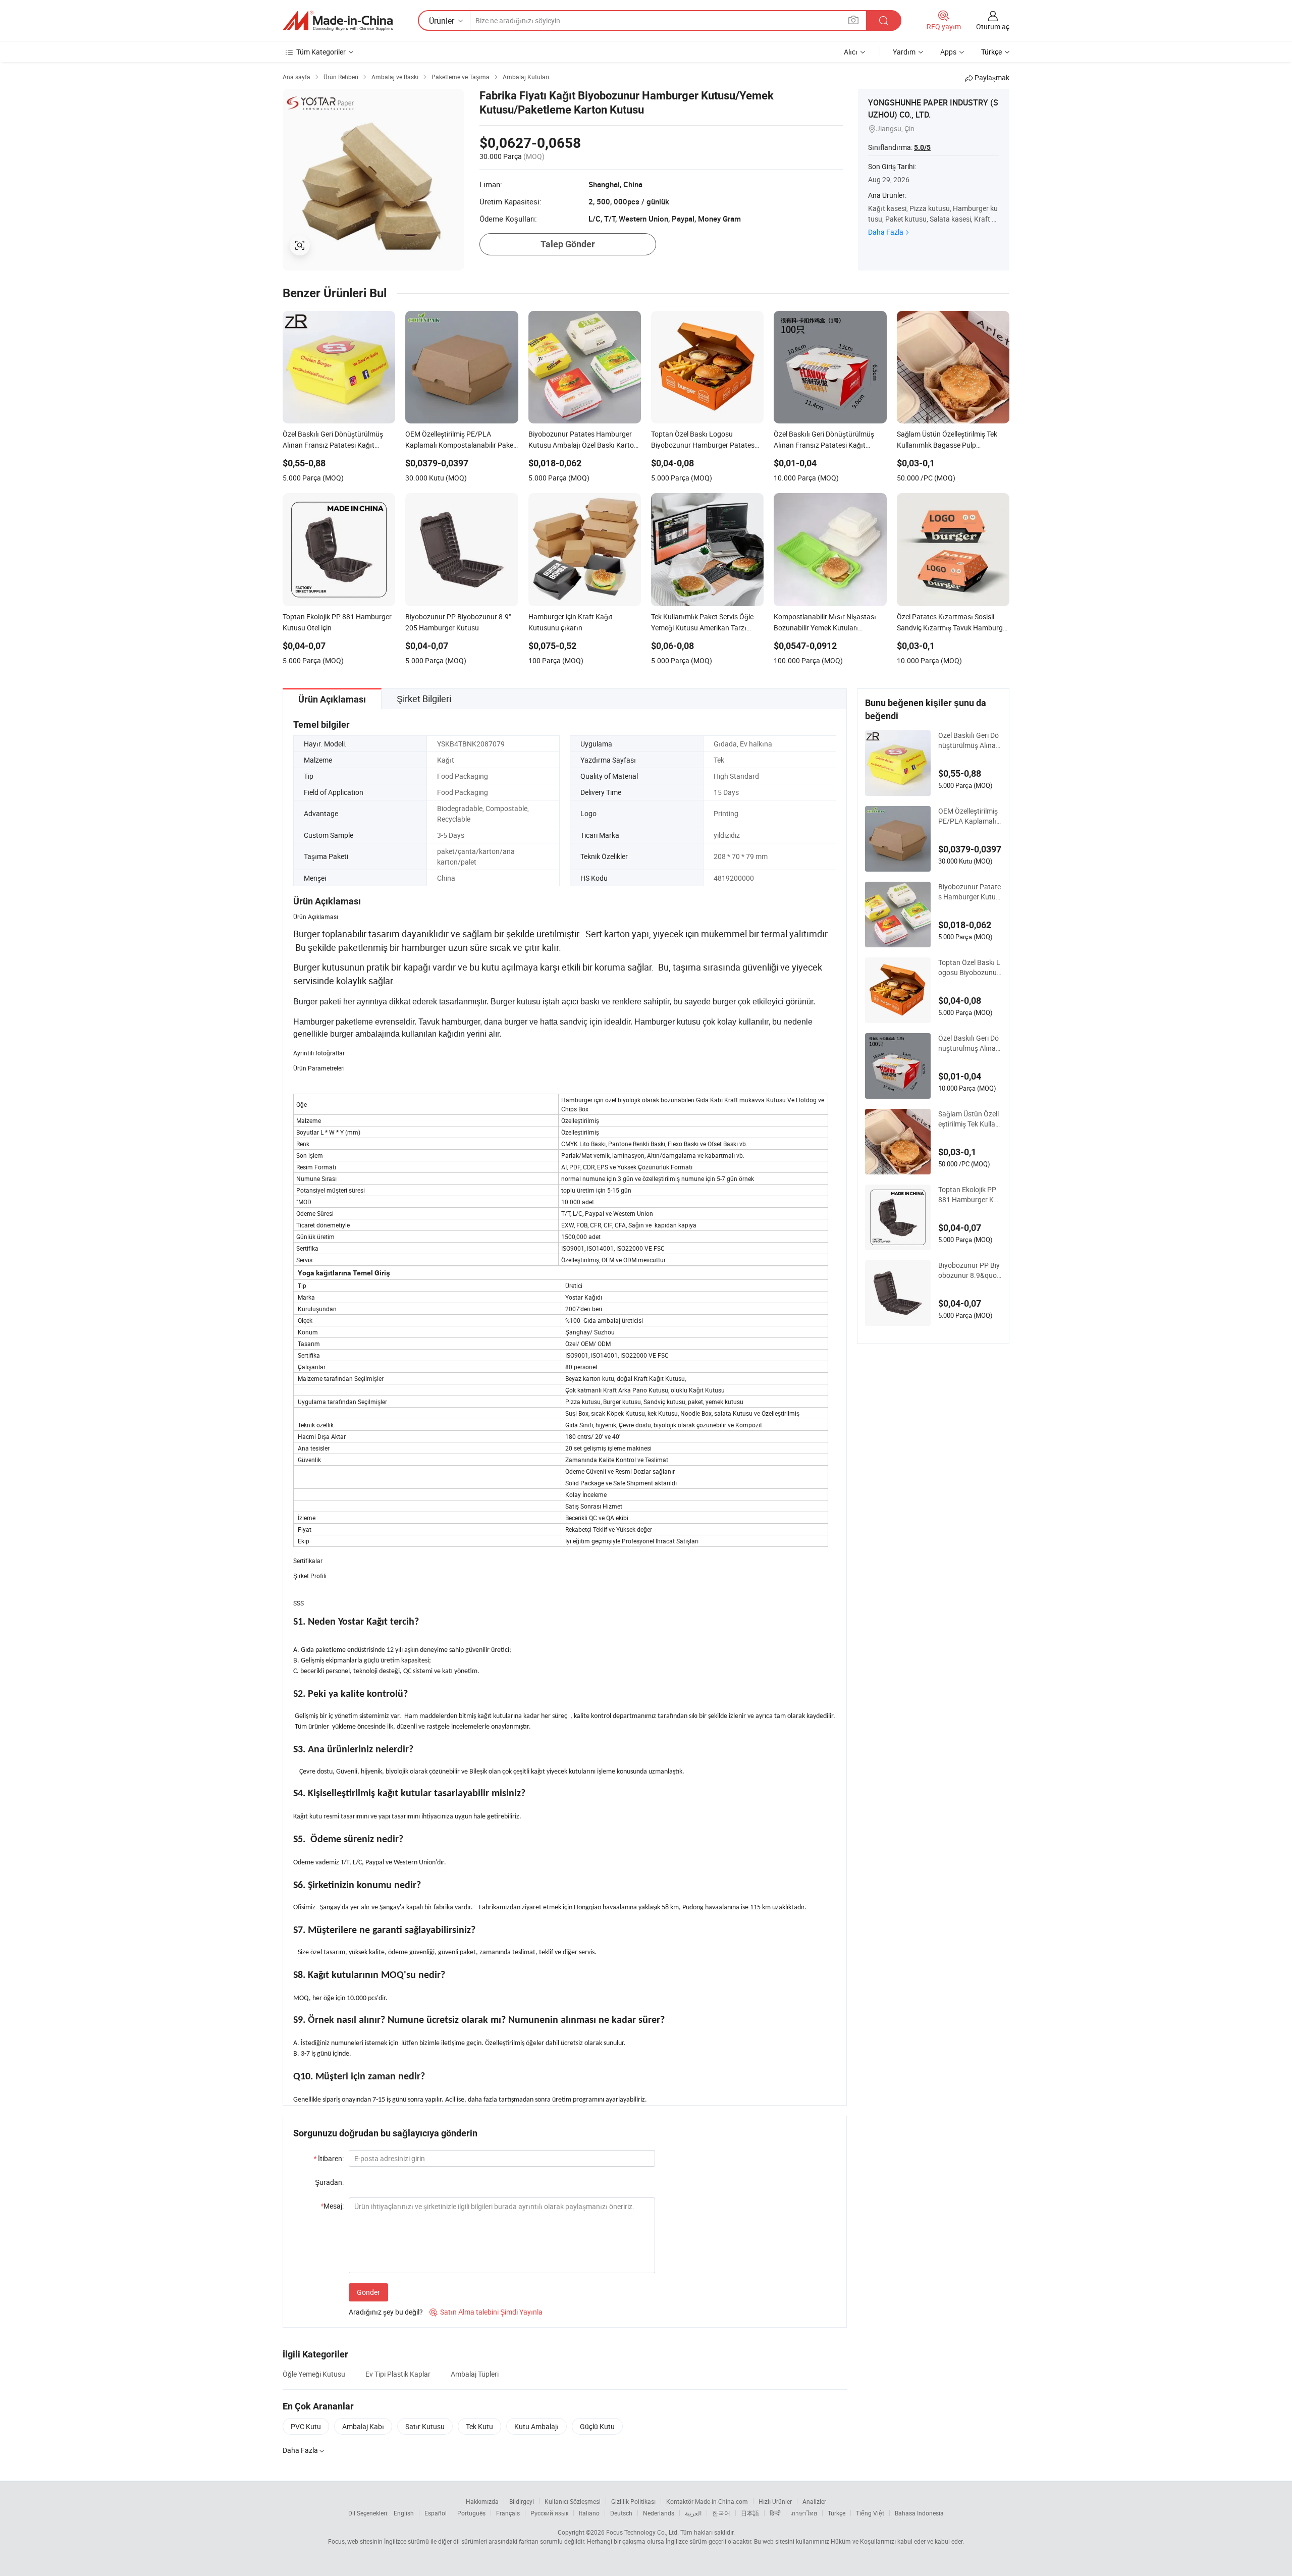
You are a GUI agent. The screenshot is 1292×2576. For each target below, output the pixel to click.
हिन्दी (775, 2513)
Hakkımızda (482, 2501)
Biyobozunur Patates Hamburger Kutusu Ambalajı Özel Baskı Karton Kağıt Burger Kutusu (970, 892)
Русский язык (549, 2513)
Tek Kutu (479, 2426)
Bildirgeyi (522, 2501)
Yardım (904, 52)
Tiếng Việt (870, 2513)
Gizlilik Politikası (633, 2501)
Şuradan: (329, 2182)
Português (471, 2513)
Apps (948, 52)
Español (436, 2513)
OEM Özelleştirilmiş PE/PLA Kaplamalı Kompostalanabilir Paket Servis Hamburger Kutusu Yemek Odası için (970, 816)
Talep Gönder (568, 244)
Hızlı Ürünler (775, 2501)
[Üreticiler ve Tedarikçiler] (338, 21)
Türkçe (837, 2513)
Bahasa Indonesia (919, 2513)
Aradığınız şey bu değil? (386, 2312)
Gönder (368, 2292)
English (404, 2513)
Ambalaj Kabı (363, 2426)
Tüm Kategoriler (321, 52)
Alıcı (851, 52)
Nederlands (659, 2513)
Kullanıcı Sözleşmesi (573, 2501)
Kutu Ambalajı (536, 2426)
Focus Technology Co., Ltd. (642, 2532)
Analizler (814, 2501)
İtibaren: (329, 2158)
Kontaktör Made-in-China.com (707, 2501)
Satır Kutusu (425, 2426)
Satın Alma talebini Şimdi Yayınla (486, 2312)
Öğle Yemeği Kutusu (314, 2374)
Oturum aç (993, 26)
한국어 (721, 2513)
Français (508, 2513)
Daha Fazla (886, 232)
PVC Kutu (306, 2426)
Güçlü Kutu (597, 2426)
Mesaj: (332, 2206)
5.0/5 (922, 147)
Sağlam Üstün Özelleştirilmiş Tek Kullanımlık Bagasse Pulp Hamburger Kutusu (970, 1119)
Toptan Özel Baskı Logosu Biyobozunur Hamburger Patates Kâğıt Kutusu (969, 968)
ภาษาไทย (804, 2513)
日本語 (750, 2513)
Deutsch (621, 2513)
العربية (693, 2513)
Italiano (589, 2513)
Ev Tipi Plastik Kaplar (398, 2374)
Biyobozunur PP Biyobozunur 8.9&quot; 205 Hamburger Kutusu (970, 1270)
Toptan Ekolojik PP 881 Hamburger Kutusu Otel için (969, 1195)
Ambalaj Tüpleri (475, 2374)
